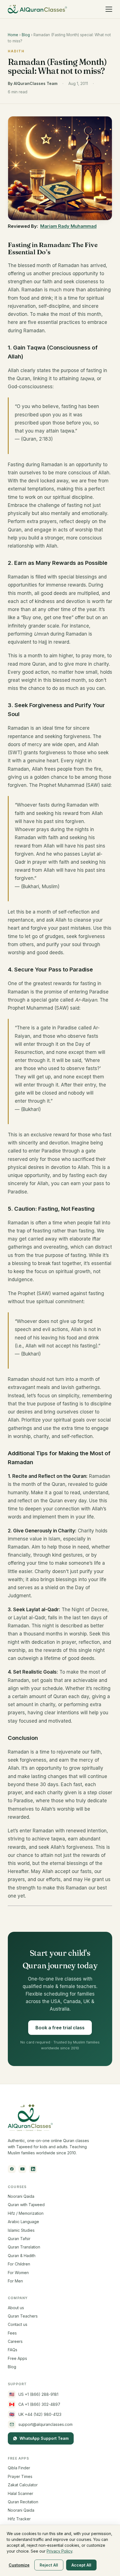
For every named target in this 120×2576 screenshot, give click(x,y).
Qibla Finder (19, 2468)
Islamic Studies (21, 2230)
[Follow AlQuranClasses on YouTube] (22, 2169)
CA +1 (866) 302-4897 (35, 2404)
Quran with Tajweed (26, 2205)
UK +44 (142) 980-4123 (35, 2414)
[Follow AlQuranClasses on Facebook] (12, 2169)
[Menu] (109, 9)
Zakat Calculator (23, 2485)
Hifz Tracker (19, 2519)
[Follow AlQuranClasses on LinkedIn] (33, 2169)
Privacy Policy (59, 2551)
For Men (15, 2281)
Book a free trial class (60, 2028)
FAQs (13, 2350)
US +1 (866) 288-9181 (34, 2394)
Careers (15, 2341)
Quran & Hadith (22, 2256)
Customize (19, 2565)
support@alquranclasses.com (45, 2424)
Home (13, 35)
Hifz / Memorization (26, 2213)
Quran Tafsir (19, 2239)
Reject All (49, 2565)
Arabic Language (23, 2222)
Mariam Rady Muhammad (68, 226)
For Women (18, 2273)
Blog (26, 35)
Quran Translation (24, 2247)
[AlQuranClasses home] (37, 9)
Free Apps (17, 2358)
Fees (12, 2333)
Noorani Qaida (21, 2196)
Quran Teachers (23, 2316)
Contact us (18, 2324)
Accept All (81, 2565)
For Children (19, 2264)
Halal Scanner (21, 2493)
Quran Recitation (23, 2502)
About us (16, 2308)
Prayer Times (20, 2476)
